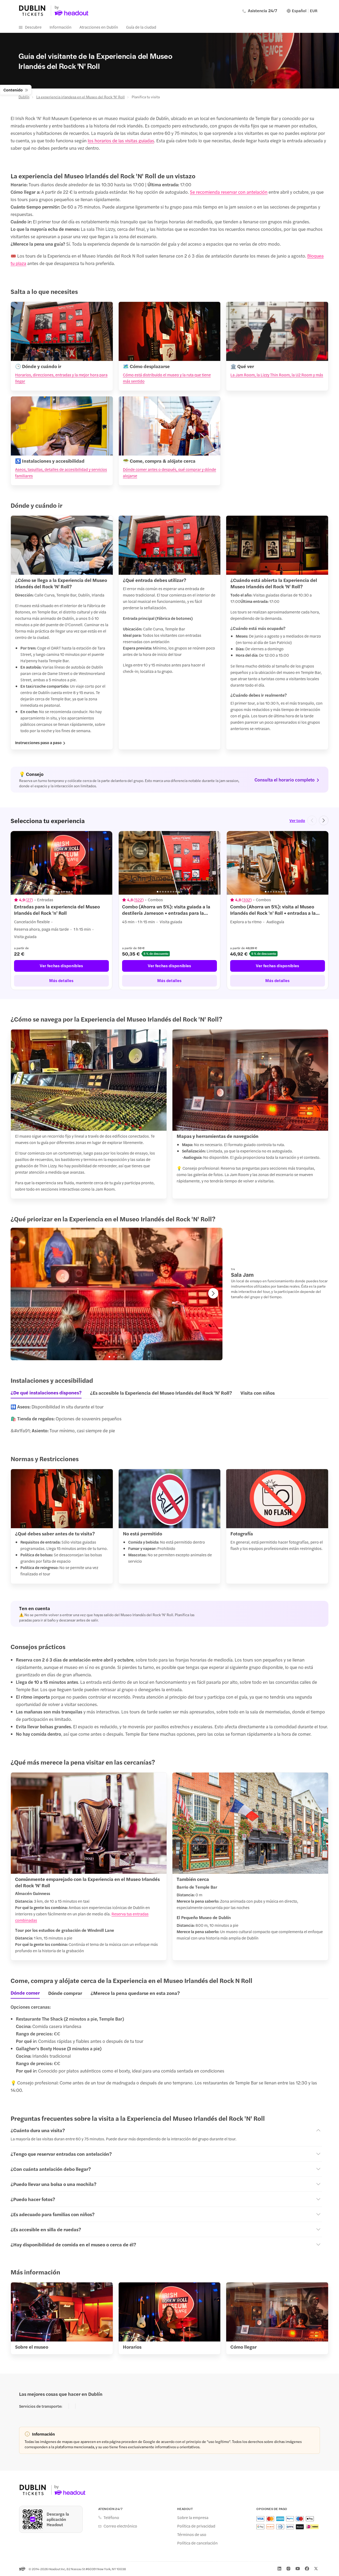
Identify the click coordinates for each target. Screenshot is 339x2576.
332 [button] (247, 900)
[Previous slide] (312, 820)
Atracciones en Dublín (99, 27)
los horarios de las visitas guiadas (121, 140)
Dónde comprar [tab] (65, 1993)
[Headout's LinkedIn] (279, 2569)
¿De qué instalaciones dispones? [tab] (46, 1393)
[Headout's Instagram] (288, 2569)
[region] (169, 911)
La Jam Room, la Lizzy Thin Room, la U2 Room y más (277, 375)
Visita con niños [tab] (258, 1393)
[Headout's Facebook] (307, 2569)
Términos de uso (192, 2534)
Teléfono (111, 2517)
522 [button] (139, 900)
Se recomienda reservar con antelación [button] (229, 192)
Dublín (24, 97)
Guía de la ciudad (141, 27)
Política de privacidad (196, 2526)
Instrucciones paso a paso (38, 743)
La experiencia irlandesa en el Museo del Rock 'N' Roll (81, 97)
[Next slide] (324, 820)
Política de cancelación (197, 2543)
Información (61, 27)
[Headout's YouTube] (298, 2569)
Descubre (33, 27)
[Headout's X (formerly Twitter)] (316, 2569)
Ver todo (297, 820)
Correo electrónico (120, 2526)
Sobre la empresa (193, 2517)
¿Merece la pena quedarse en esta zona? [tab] (135, 1993)
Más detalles (61, 980)
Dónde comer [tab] (25, 1993)
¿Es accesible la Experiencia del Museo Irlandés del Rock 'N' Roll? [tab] (161, 1393)
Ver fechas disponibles (61, 966)
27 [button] (29, 900)
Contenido (13, 90)
